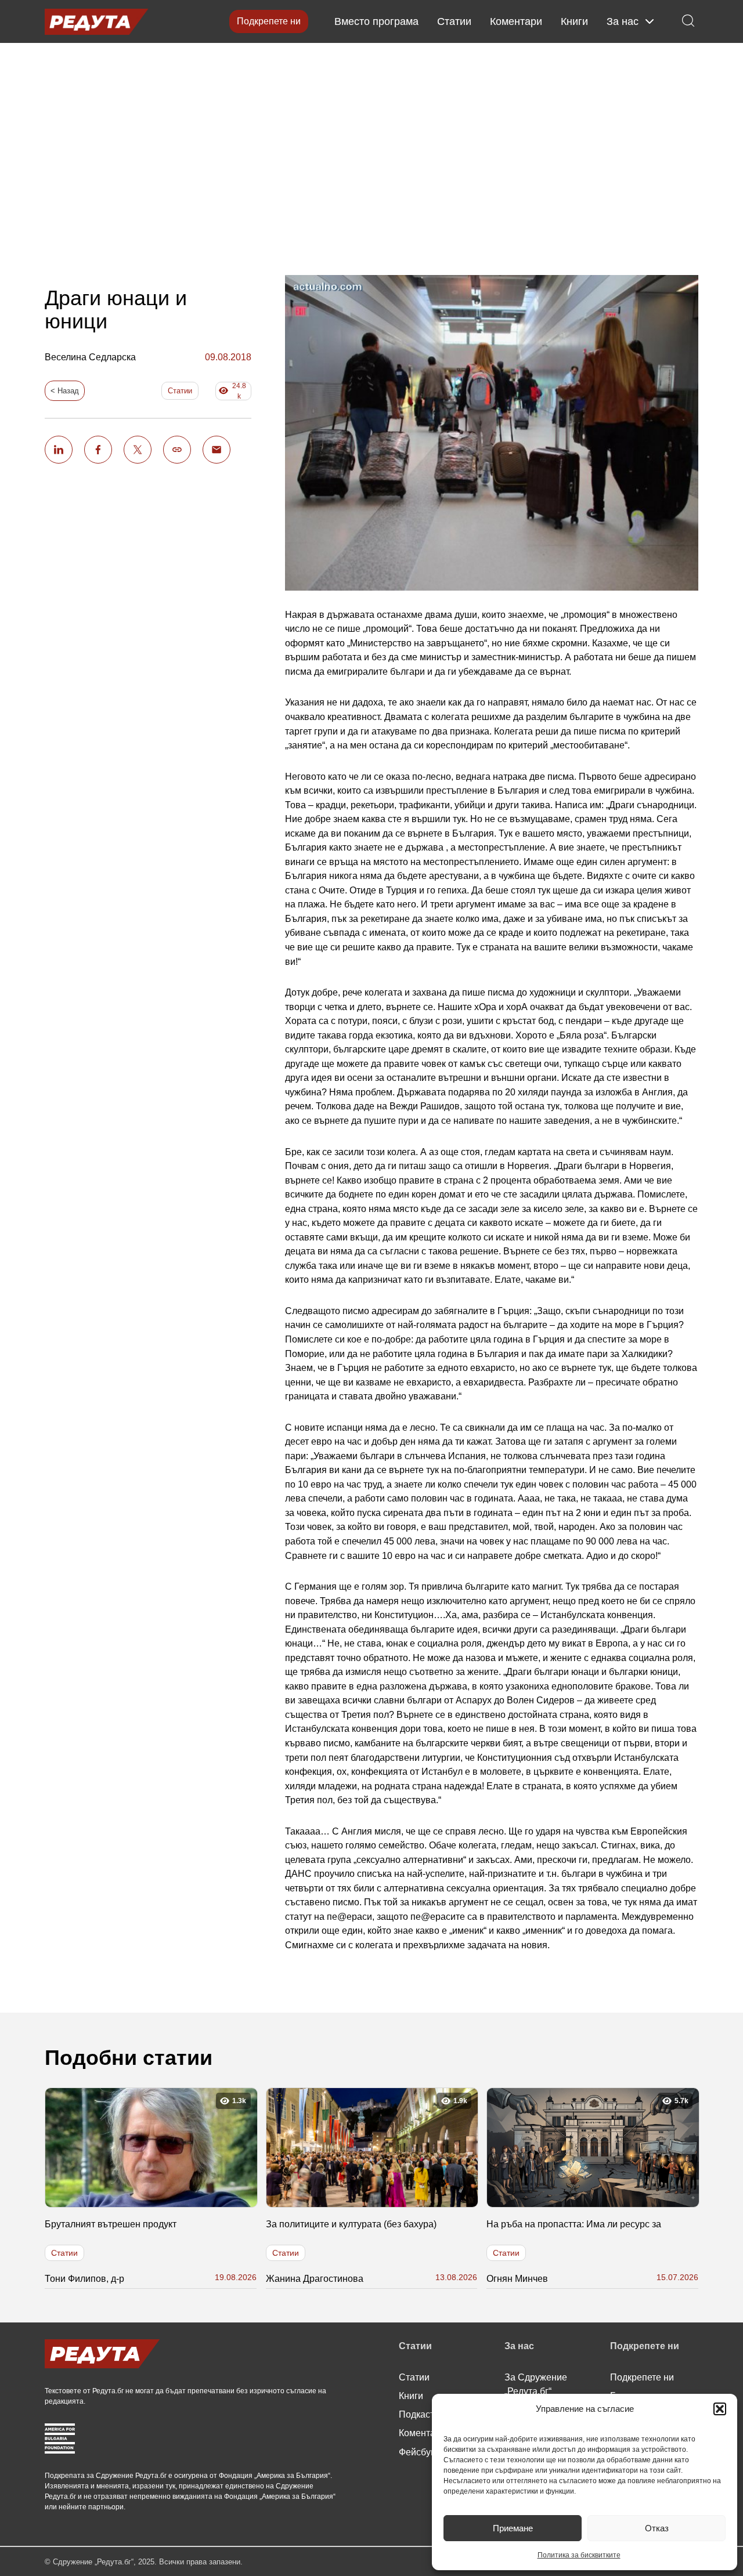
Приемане (513, 2528)
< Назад (65, 391)
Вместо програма (376, 21)
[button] (720, 2409)
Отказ (657, 2528)
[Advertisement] (371, 151)
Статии (454, 21)
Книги (574, 21)
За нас (623, 21)
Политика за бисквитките (579, 2555)
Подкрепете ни (269, 21)
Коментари (516, 21)
